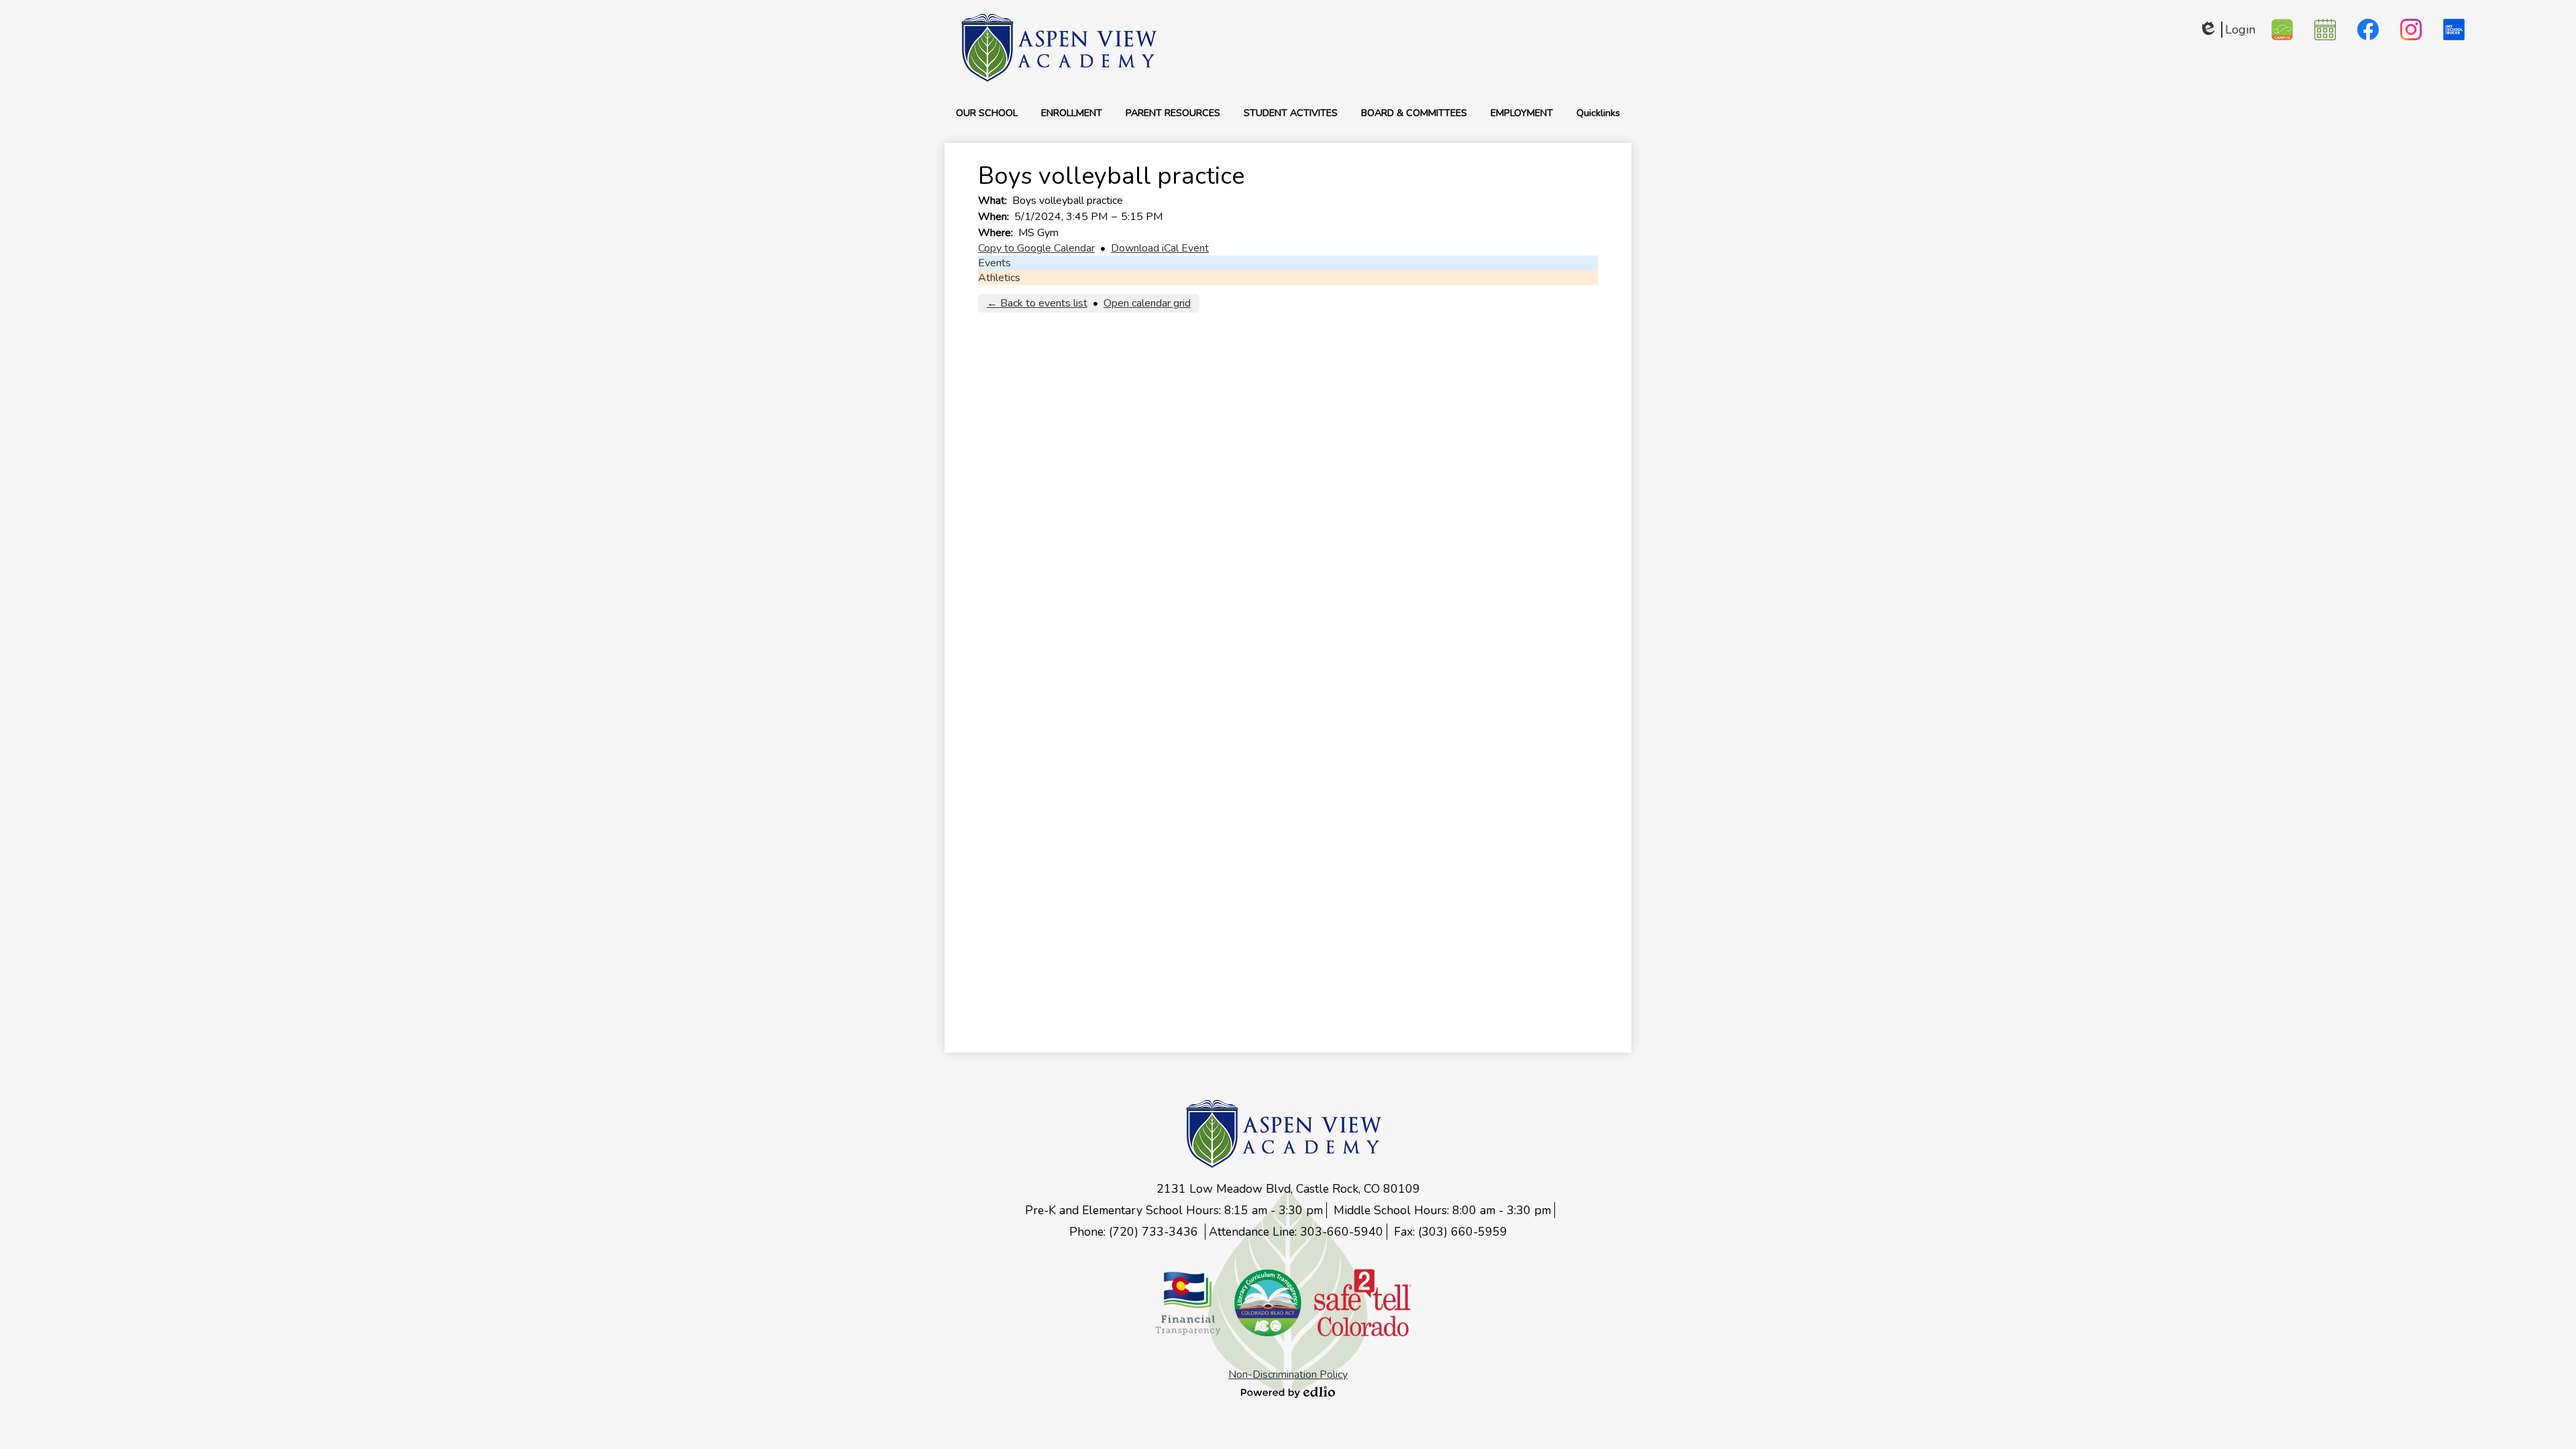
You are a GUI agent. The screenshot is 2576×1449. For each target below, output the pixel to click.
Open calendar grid (1147, 303)
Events (995, 263)
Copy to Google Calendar (1036, 248)
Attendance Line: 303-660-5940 (1296, 1232)
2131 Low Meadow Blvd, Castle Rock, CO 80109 (1288, 1189)
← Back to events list (1037, 303)
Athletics (999, 278)
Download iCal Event (1160, 248)
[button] (987, 113)
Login (2227, 30)
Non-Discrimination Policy (1288, 1375)
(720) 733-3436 (1155, 1232)
